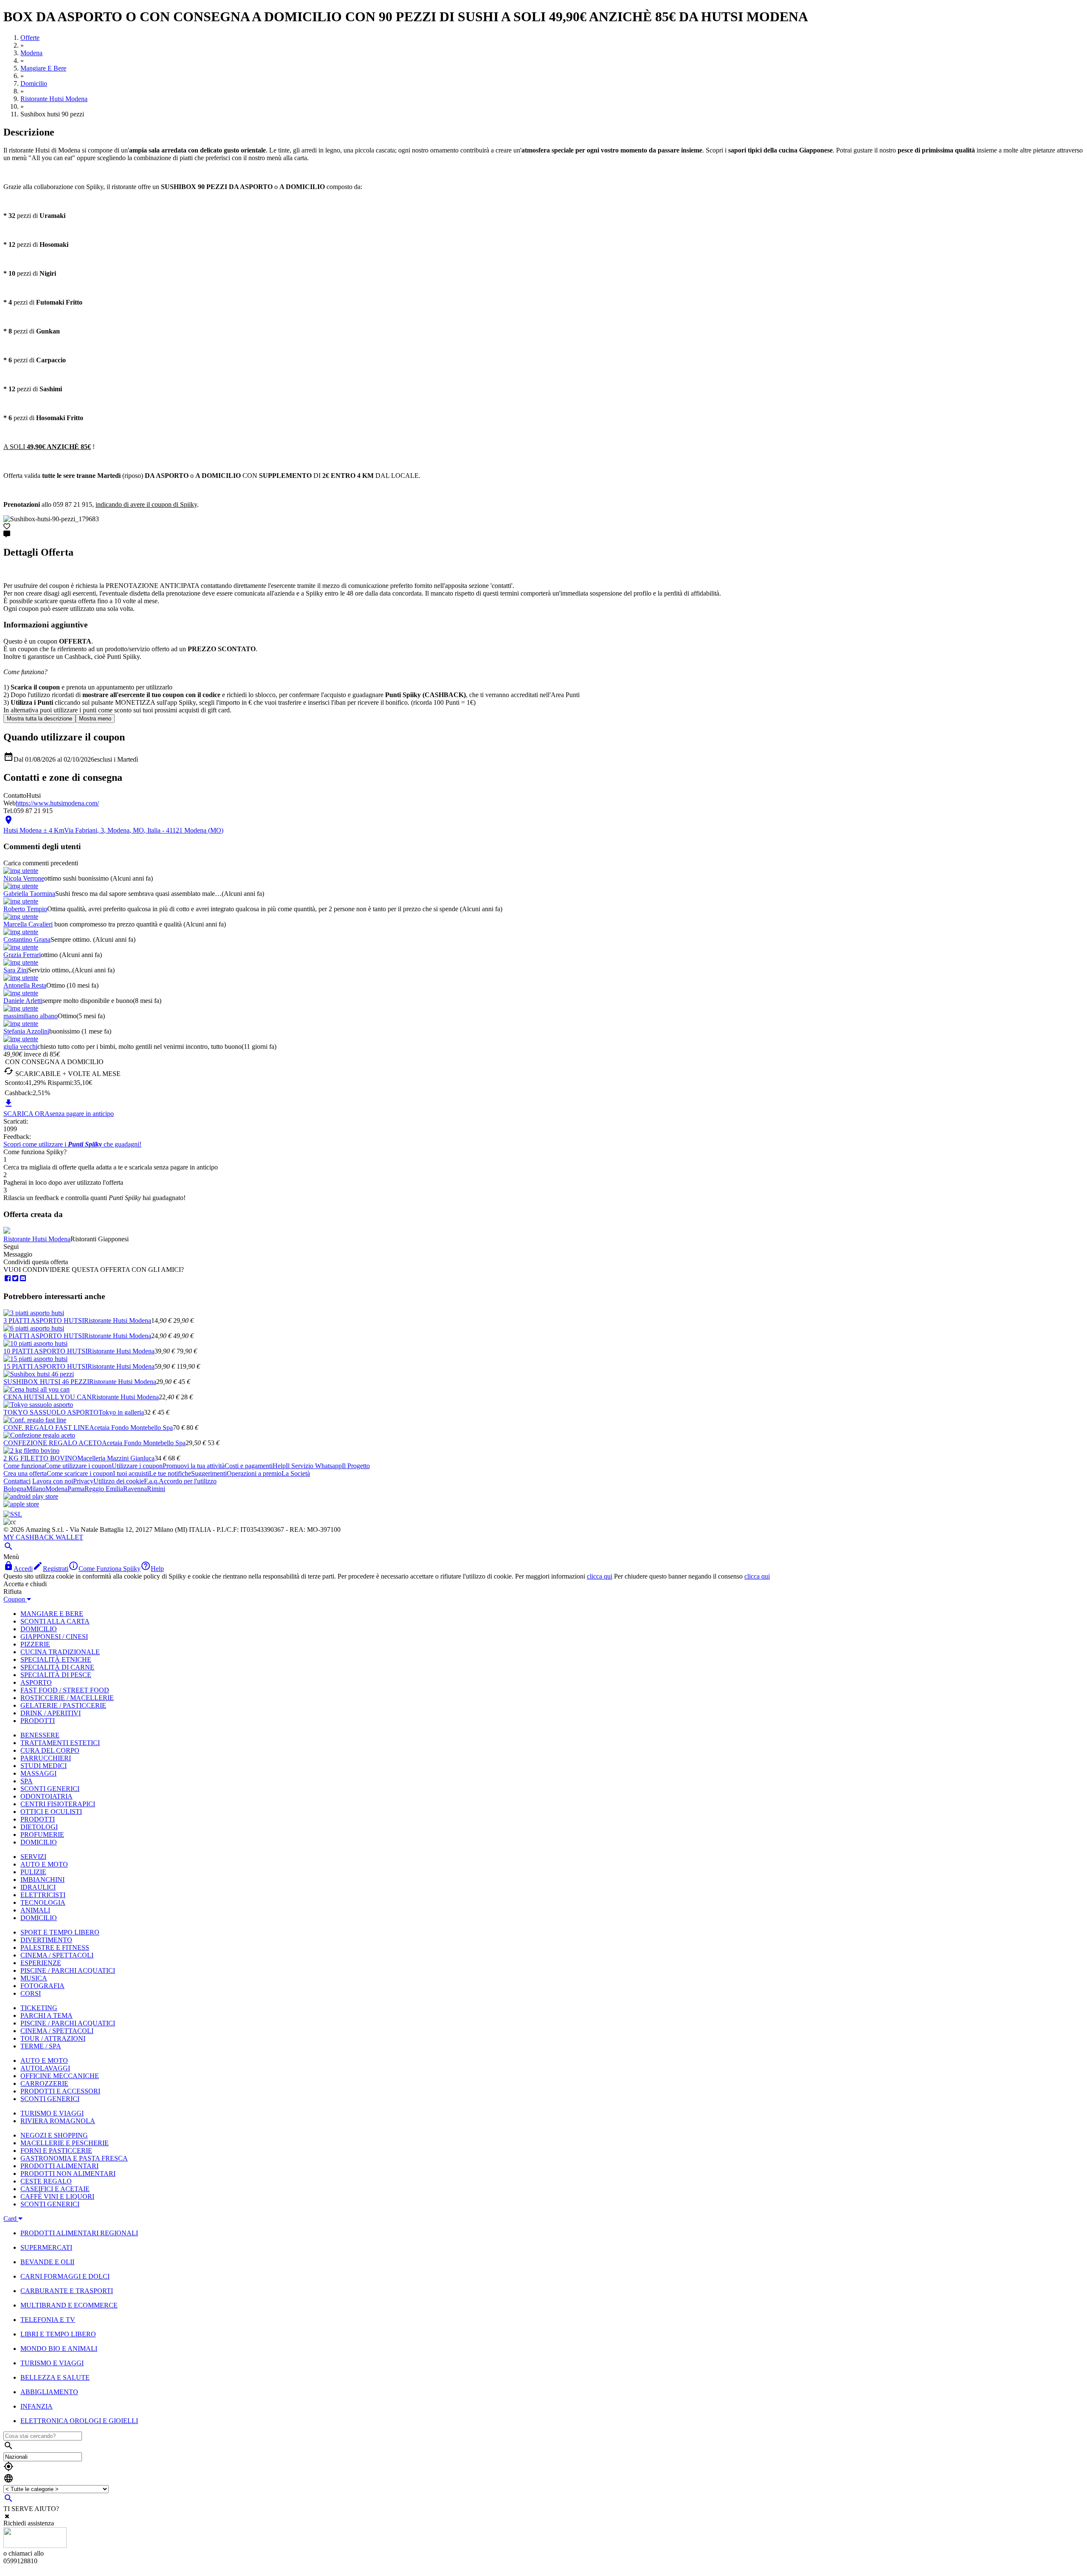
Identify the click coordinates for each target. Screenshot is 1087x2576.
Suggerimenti (209, 1473)
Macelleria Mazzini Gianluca (116, 1458)
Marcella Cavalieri (28, 924)
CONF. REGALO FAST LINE (46, 1428)
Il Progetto (356, 1466)
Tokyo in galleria (121, 1412)
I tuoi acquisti (131, 1473)
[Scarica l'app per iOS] (21, 1504)
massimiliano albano (31, 1016)
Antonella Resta (25, 985)
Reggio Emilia (104, 1489)
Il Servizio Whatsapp (314, 1466)
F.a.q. (151, 1481)
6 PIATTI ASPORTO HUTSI (44, 1336)
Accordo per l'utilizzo (188, 1481)
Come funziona (24, 1466)
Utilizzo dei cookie (119, 1481)
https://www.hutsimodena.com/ (57, 803)
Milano (36, 1489)
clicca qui (600, 1576)
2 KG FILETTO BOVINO (40, 1458)
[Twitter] (15, 1278)
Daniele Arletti (23, 1001)
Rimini (156, 1489)
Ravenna (135, 1489)
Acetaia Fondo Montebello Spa (131, 1428)
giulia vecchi (20, 1046)
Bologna (15, 1489)
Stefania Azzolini (26, 1031)
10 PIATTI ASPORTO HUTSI (45, 1351)
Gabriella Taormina (29, 894)
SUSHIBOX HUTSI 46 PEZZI (46, 1382)
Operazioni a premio (254, 1473)
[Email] (23, 1278)
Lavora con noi (53, 1481)
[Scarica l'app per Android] (31, 1496)
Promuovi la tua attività (194, 1466)
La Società (296, 1473)
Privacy (83, 1481)
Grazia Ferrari (22, 955)
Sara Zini (16, 970)
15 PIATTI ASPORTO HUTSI (45, 1366)
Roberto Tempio (25, 909)
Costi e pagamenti (249, 1466)
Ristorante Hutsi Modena (37, 1239)
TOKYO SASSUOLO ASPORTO (51, 1412)
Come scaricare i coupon (80, 1473)
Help (279, 1466)
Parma (76, 1489)
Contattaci (17, 1481)
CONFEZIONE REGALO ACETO (53, 1443)
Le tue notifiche (170, 1473)
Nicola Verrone (24, 878)
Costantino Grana (27, 939)
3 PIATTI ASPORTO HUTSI (44, 1320)
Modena (56, 1489)
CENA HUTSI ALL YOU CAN (48, 1397)
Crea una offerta (25, 1473)
